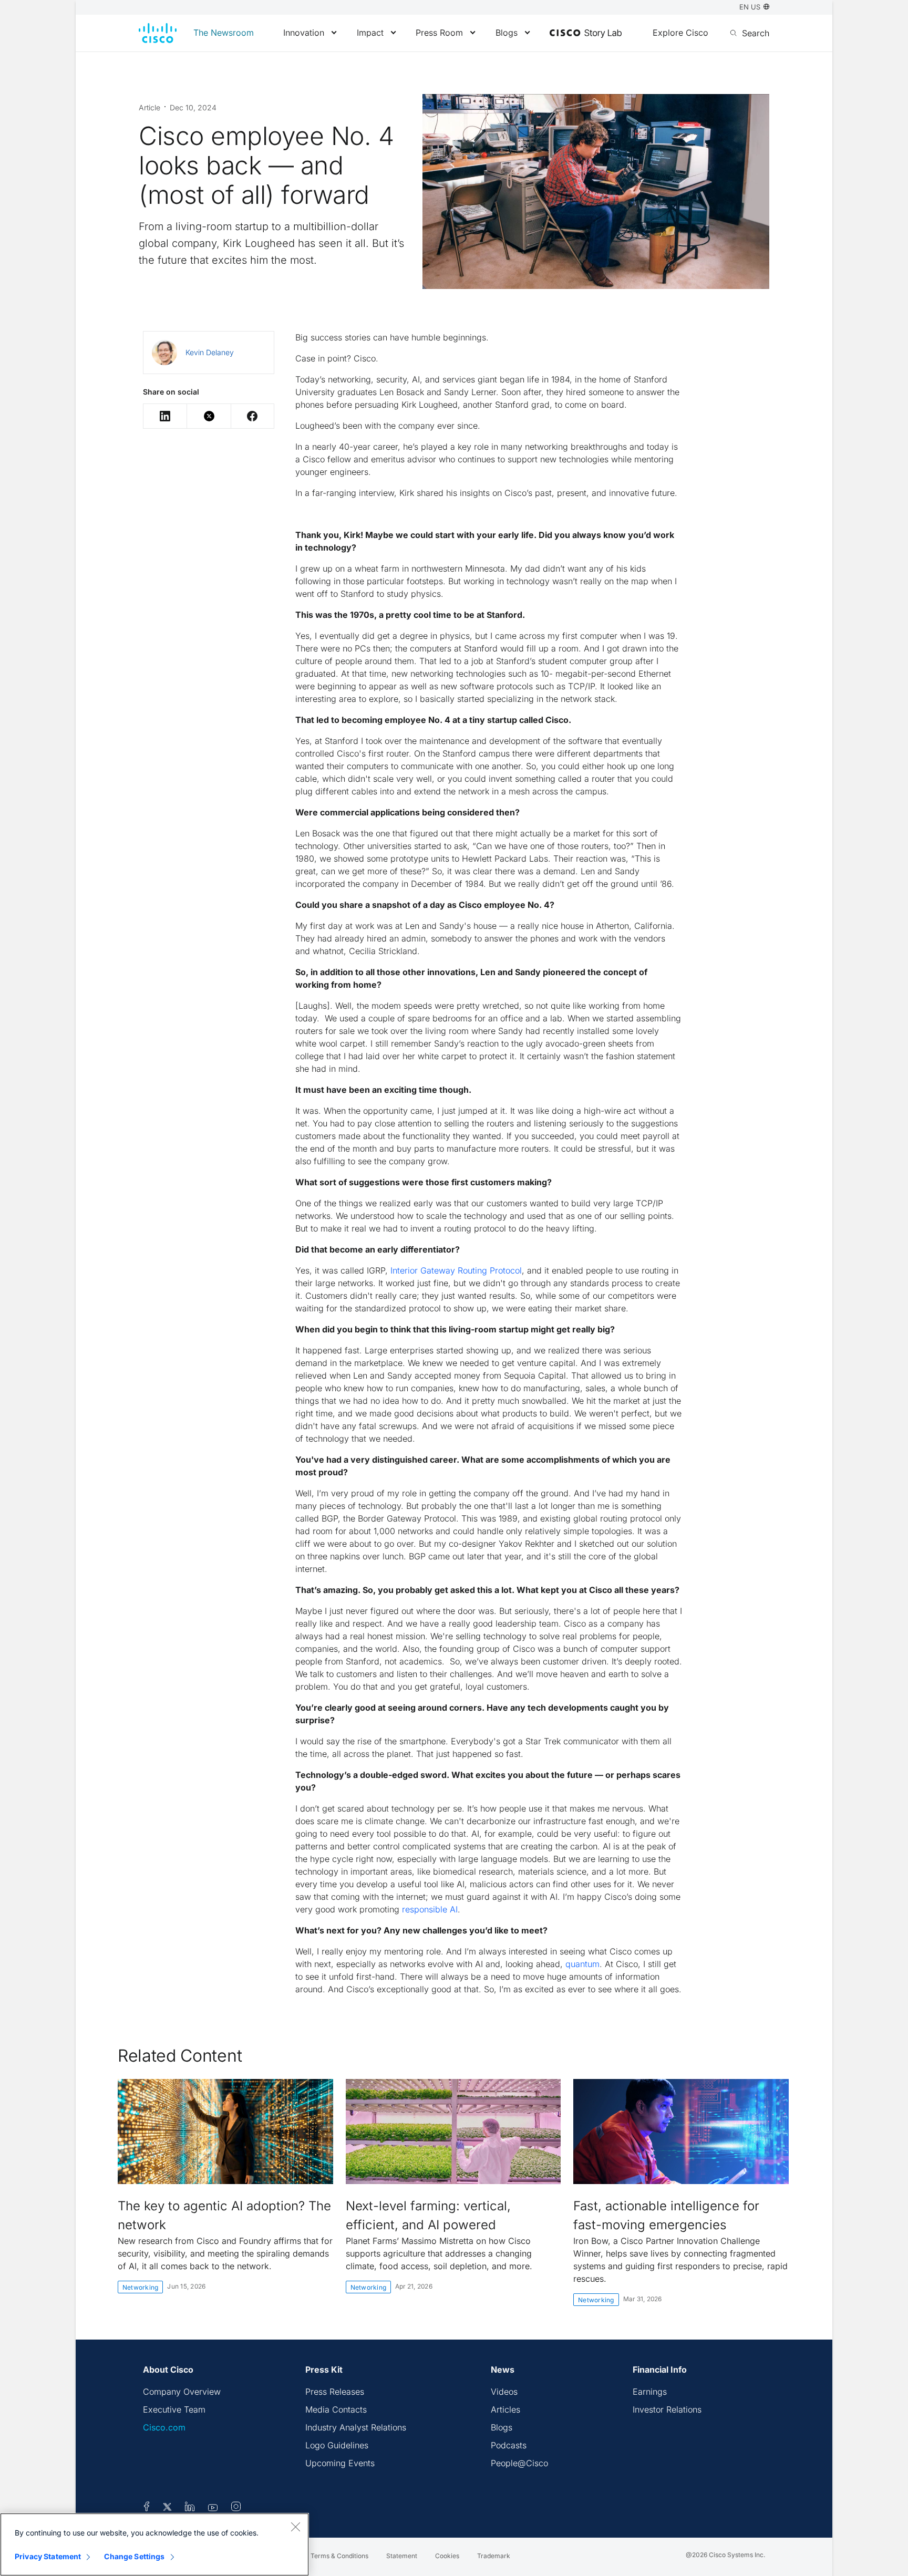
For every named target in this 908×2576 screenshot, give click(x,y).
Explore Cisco (680, 33)
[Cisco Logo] (158, 33)
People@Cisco (519, 2463)
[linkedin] (190, 2508)
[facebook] (147, 2508)
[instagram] (236, 2508)
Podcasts (509, 2445)
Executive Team (174, 2409)
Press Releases (335, 2392)
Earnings (650, 2392)
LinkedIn (165, 416)
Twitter (209, 416)
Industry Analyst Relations (356, 2427)
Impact (370, 33)
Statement (402, 2556)
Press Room (439, 33)
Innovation (304, 33)
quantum (582, 1964)
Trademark (494, 2556)
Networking (140, 2287)
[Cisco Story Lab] (586, 34)
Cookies (447, 2556)
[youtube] (213, 2508)
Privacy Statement (48, 2556)
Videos (504, 2392)
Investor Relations (667, 2409)
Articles (505, 2409)
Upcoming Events (340, 2463)
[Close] (295, 2527)
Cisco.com (164, 2427)
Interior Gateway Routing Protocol (456, 1270)
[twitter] (168, 2508)
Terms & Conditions (339, 2556)
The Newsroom (224, 33)
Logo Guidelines (337, 2445)
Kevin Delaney (210, 352)
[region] (154, 2544)
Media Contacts (336, 2409)
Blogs (507, 33)
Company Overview (182, 2392)
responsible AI (430, 1909)
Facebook (252, 416)
